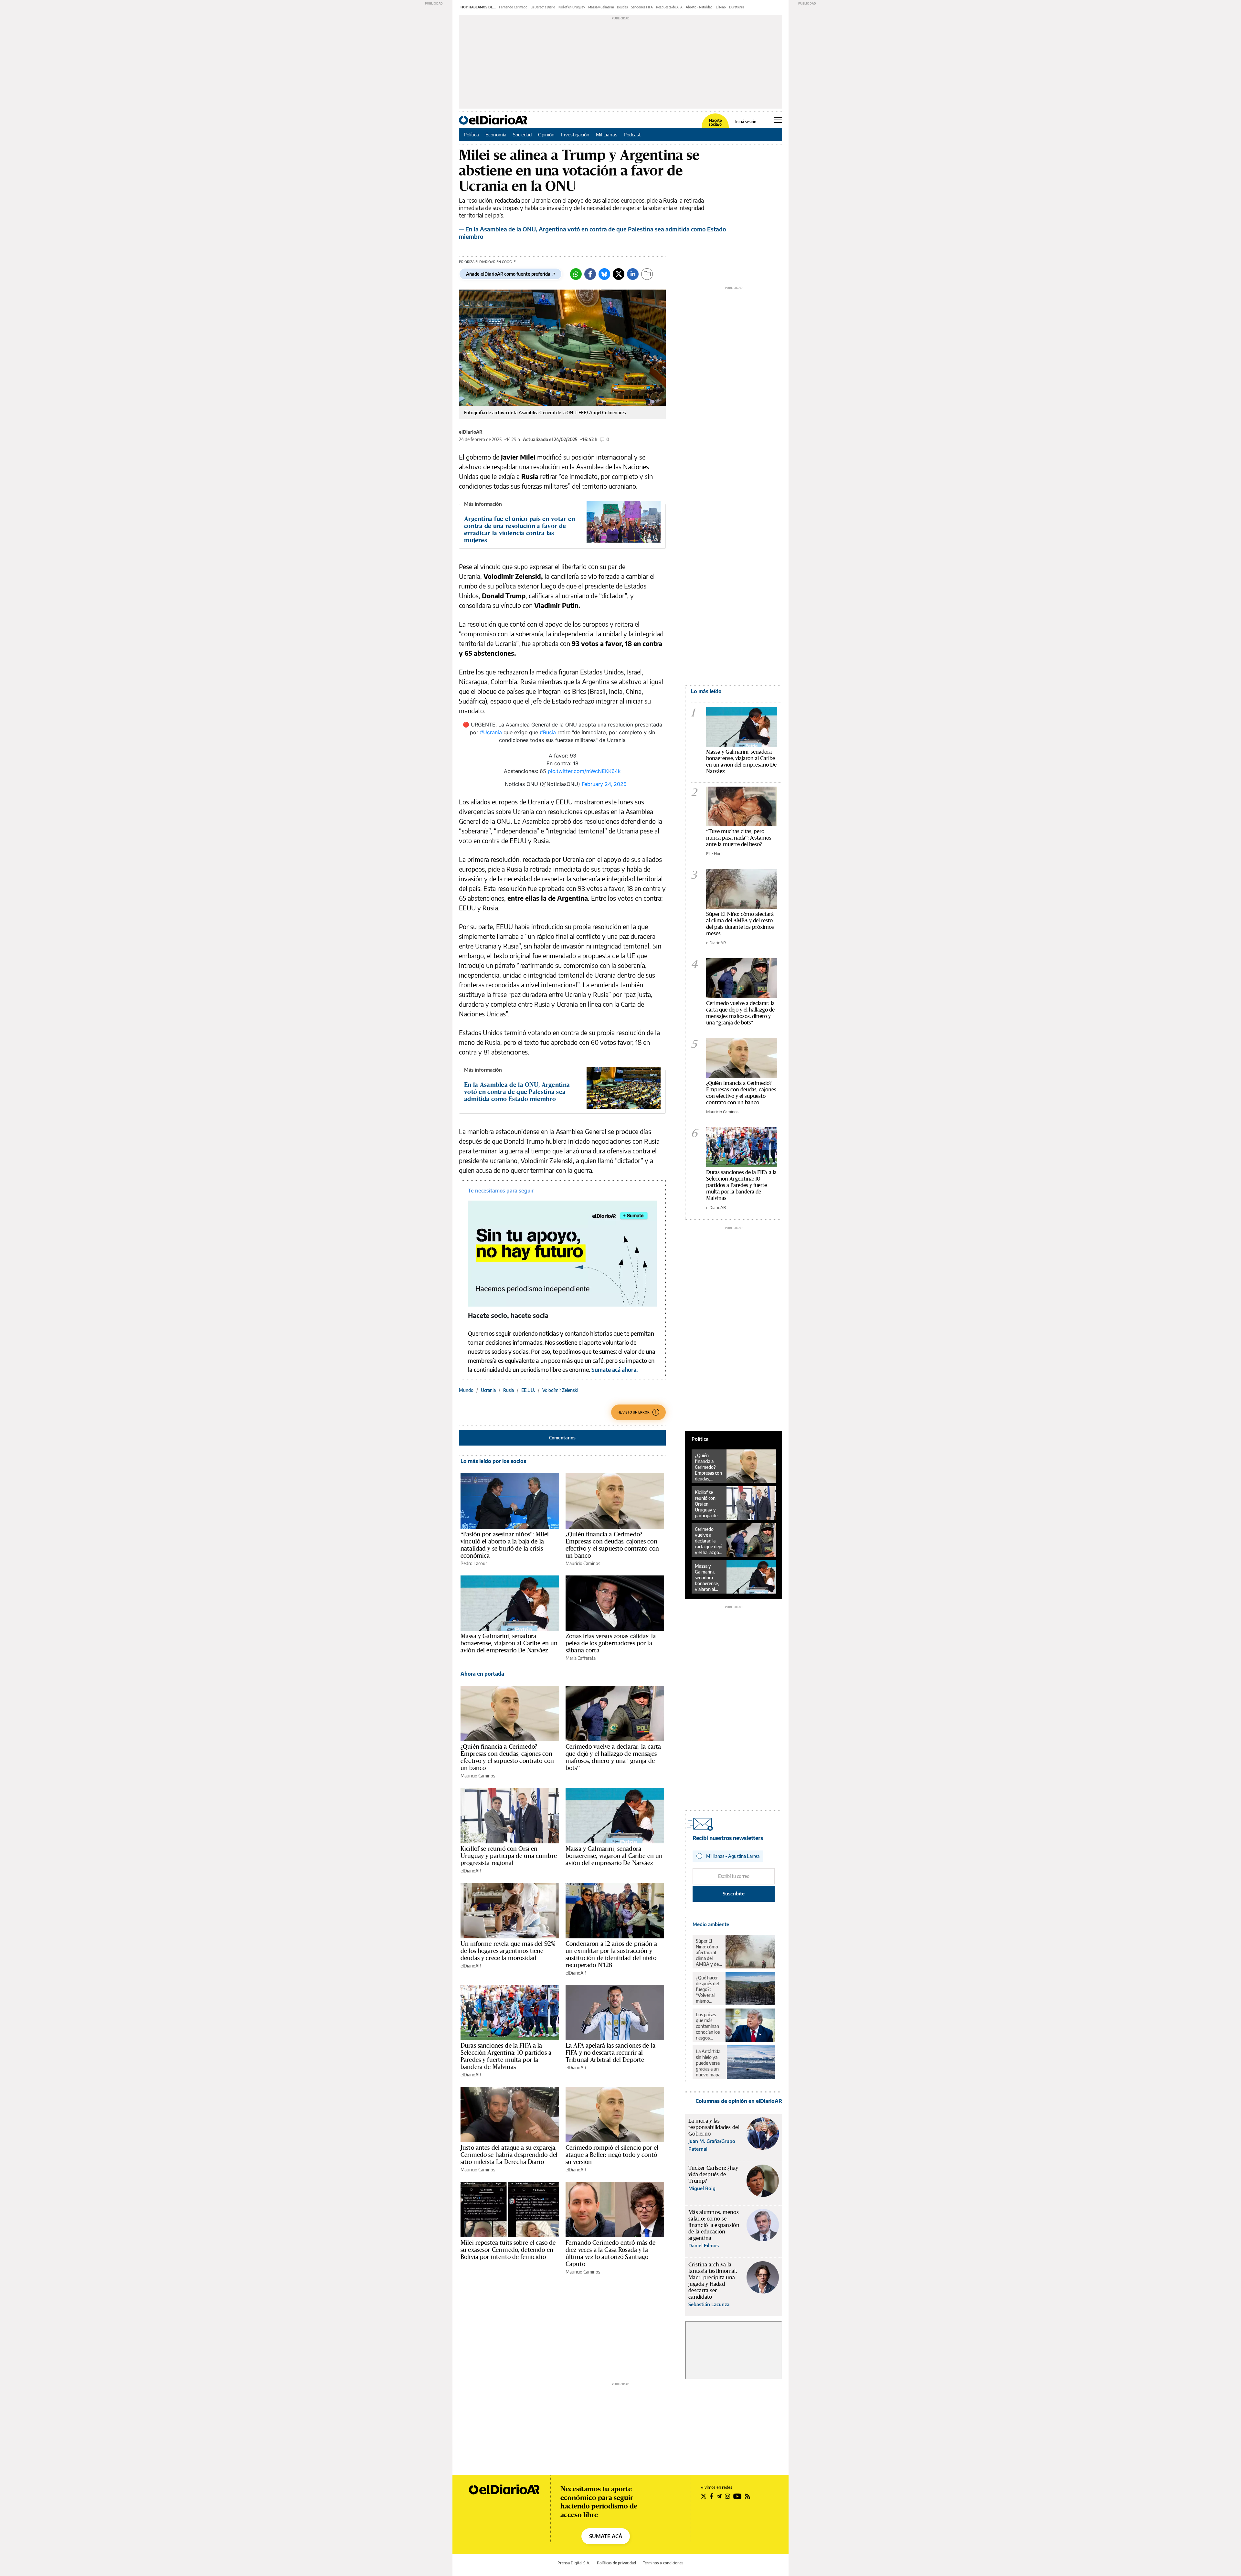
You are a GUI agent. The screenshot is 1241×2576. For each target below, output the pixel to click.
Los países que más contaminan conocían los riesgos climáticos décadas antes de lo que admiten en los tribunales (708, 2026)
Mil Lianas (607, 134)
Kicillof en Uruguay (572, 7)
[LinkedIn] (633, 274)
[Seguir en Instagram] (727, 2496)
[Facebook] (590, 274)
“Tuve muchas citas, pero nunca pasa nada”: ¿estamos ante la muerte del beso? (739, 837)
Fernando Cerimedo (513, 7)
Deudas (622, 7)
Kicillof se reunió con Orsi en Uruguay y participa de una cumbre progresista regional (509, 1856)
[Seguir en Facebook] (711, 2496)
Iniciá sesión (746, 122)
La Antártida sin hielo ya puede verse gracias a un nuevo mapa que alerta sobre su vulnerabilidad (710, 2063)
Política (471, 134)
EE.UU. (528, 1390)
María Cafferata (581, 1658)
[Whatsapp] (576, 274)
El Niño (721, 7)
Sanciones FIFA (642, 7)
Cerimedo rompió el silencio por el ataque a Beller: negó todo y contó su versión (612, 2155)
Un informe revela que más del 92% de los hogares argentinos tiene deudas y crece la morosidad (508, 1951)
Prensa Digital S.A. (574, 2563)
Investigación (575, 134)
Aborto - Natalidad (699, 7)
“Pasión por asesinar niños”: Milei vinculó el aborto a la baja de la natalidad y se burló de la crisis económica (505, 1545)
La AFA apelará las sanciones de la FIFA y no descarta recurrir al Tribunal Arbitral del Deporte (610, 2052)
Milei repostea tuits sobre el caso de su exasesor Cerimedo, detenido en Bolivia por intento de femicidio (508, 2250)
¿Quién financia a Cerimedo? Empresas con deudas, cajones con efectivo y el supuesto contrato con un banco (612, 1545)
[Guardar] (647, 274)
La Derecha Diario (543, 7)
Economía (496, 134)
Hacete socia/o (715, 122)
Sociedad (522, 134)
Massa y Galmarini (601, 7)
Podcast (632, 134)
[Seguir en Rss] (748, 2496)
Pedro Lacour (474, 1563)
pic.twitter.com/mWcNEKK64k (584, 771)
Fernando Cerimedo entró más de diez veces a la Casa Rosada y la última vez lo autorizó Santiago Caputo (611, 2253)
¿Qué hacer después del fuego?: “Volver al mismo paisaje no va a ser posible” (709, 1989)
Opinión (546, 134)
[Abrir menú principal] (778, 120)
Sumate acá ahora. (614, 1370)
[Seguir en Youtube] (737, 2496)
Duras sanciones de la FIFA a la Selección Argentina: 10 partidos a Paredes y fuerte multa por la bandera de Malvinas (506, 2056)
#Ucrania (491, 732)
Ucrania (488, 1390)
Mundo (466, 1390)
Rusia (509, 1390)
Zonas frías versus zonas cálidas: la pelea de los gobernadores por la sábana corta (611, 1643)
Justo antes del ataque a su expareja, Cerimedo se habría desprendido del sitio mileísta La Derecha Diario (509, 2155)
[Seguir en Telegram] (719, 2496)
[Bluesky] (604, 274)
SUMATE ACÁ (606, 2536)
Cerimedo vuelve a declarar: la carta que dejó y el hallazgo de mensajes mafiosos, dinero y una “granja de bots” (613, 1757)
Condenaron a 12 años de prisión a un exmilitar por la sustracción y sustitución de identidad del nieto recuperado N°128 (611, 1954)
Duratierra (737, 7)
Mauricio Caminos (583, 1563)
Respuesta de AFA (669, 7)
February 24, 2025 (604, 784)
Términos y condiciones (663, 2563)
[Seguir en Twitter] (704, 2496)
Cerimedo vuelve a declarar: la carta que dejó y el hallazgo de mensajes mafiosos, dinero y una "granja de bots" (740, 1013)
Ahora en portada (482, 1674)
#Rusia (548, 732)
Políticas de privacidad (616, 2563)
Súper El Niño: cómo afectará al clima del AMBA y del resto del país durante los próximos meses (740, 923)
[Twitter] (619, 274)
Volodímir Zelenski (560, 1390)
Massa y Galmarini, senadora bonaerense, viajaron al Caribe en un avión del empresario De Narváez (509, 1643)
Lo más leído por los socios (493, 1461)
